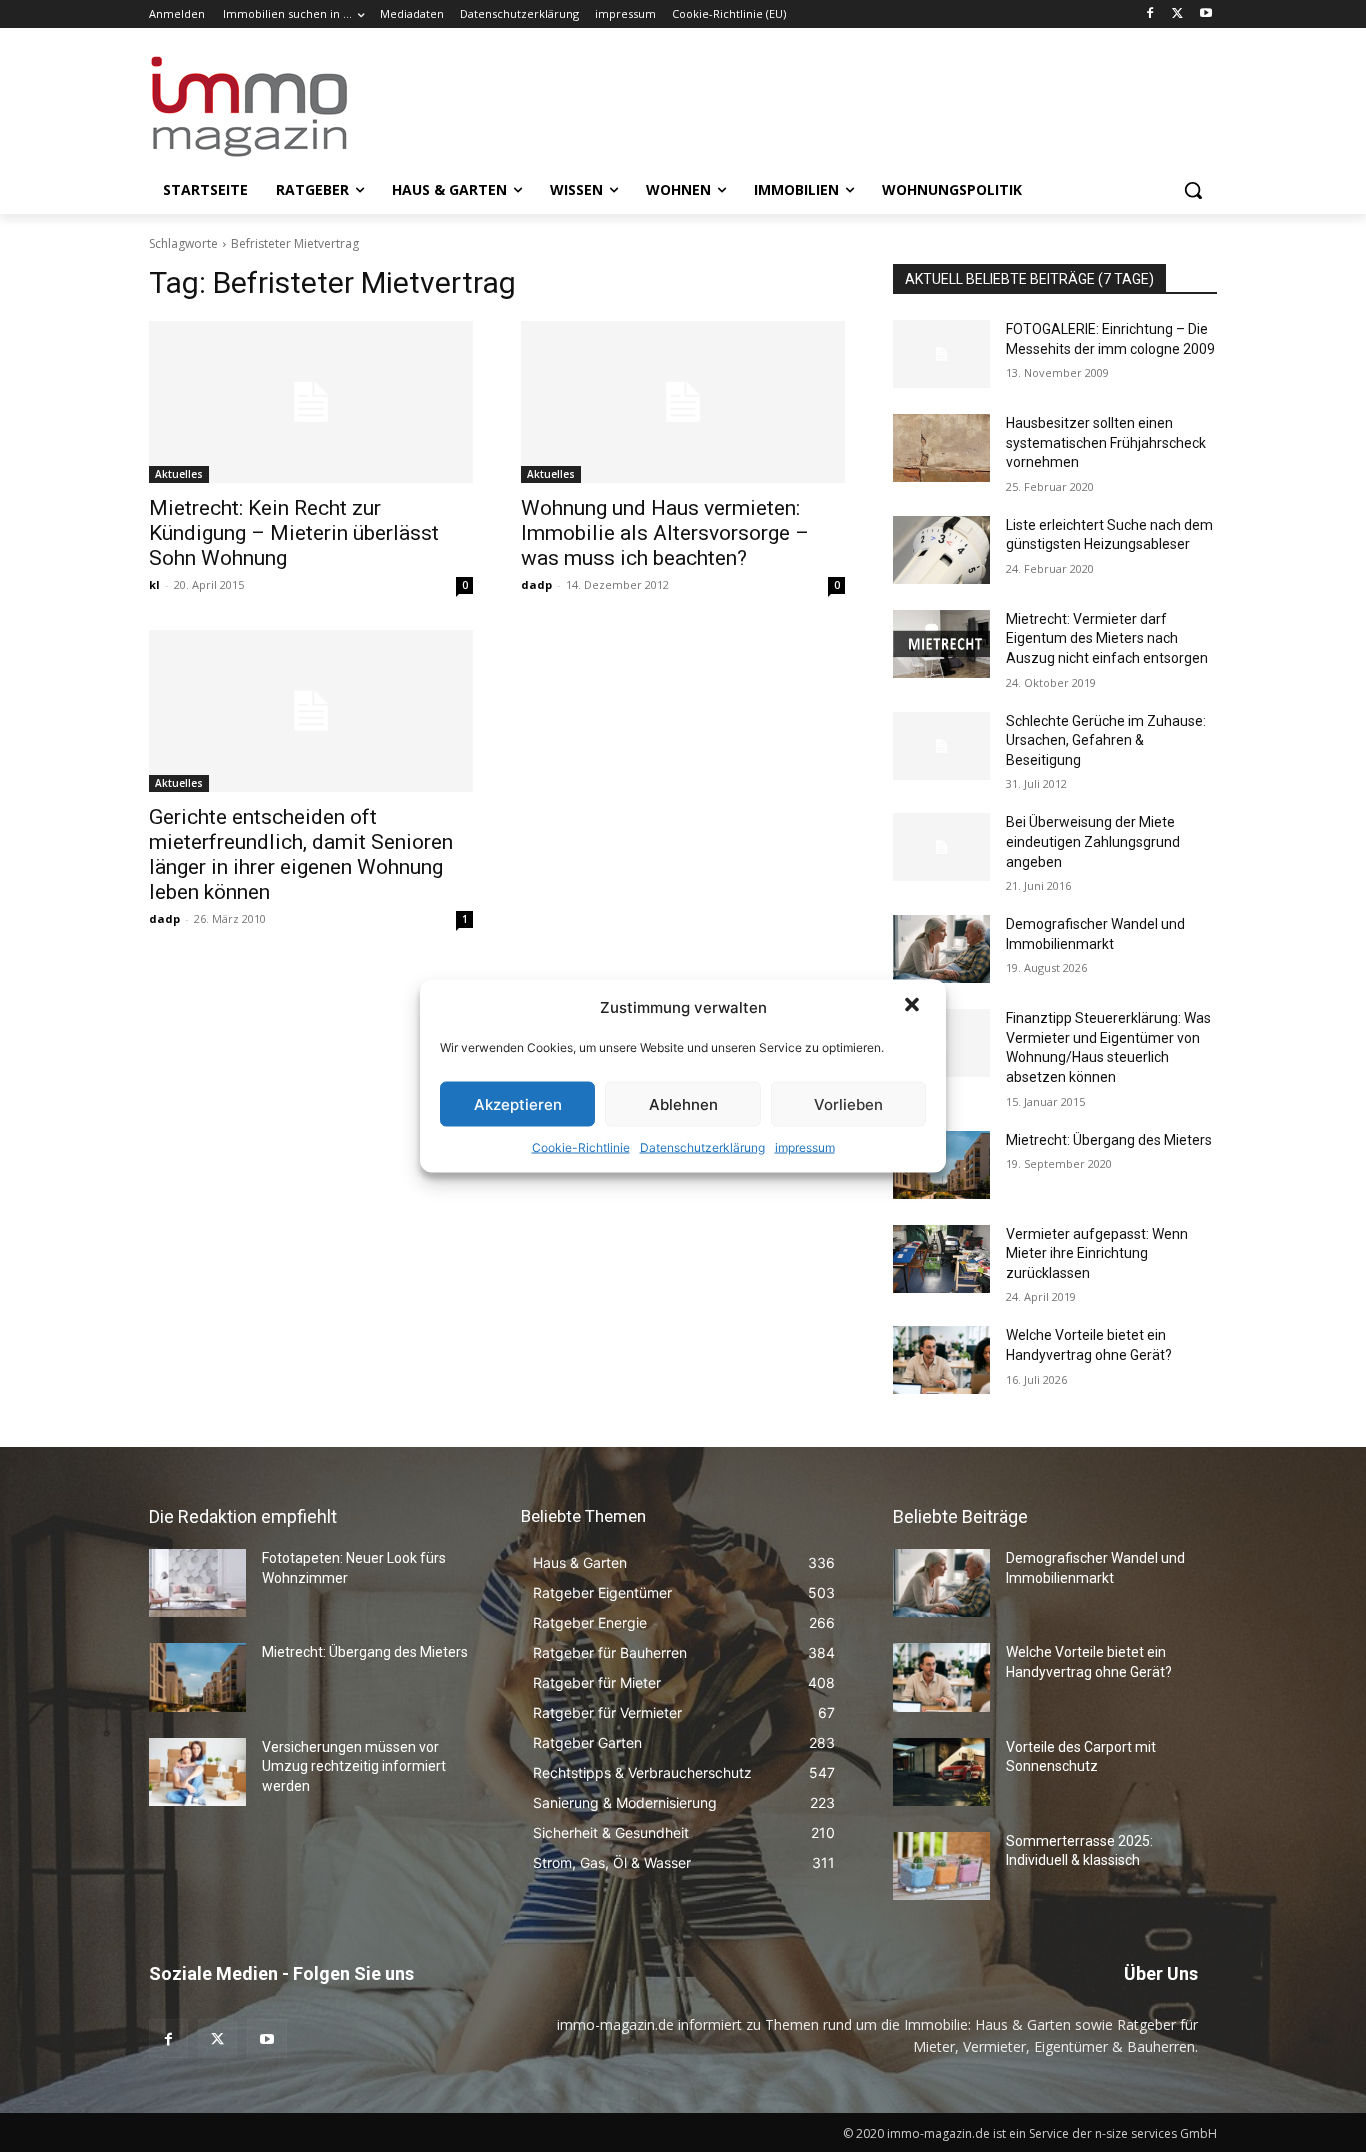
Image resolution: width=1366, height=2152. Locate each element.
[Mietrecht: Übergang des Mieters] (197, 1677)
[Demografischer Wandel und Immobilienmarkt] (941, 949)
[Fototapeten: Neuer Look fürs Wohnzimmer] (197, 1583)
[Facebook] (1150, 14)
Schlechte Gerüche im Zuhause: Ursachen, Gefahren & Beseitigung (1106, 740)
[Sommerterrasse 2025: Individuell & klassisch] (941, 1866)
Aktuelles (179, 474)
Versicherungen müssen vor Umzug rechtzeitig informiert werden (354, 1766)
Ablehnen (683, 1103)
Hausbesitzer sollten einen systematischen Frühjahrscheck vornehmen (1106, 442)
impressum (805, 1147)
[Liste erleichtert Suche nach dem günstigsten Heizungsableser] (941, 550)
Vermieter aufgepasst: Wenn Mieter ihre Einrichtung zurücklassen (1097, 1253)
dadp (536, 584)
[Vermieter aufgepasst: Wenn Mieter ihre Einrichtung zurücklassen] (941, 1259)
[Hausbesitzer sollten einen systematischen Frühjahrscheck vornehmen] (941, 448)
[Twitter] (1177, 14)
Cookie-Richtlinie (581, 1147)
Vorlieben (848, 1103)
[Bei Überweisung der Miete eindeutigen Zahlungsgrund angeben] (941, 847)
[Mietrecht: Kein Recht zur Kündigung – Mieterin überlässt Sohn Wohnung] (311, 402)
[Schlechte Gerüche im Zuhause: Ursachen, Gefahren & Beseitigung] (941, 746)
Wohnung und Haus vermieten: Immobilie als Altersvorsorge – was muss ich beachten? (665, 533)
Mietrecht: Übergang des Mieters (1109, 1140)
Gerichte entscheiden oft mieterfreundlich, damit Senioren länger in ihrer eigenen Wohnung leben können (301, 854)
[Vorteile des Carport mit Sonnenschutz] (941, 1772)
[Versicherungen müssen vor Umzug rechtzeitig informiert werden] (197, 1772)
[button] (914, 1007)
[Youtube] (1205, 14)
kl (154, 584)
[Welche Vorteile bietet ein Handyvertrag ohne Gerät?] (941, 1360)
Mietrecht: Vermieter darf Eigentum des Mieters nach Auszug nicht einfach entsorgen (1107, 638)
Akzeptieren (518, 1103)
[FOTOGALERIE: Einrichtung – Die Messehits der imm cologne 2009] (941, 354)
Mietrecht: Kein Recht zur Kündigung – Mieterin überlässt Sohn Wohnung (294, 533)
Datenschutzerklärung (702, 1147)
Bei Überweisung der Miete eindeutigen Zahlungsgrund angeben (1093, 841)
